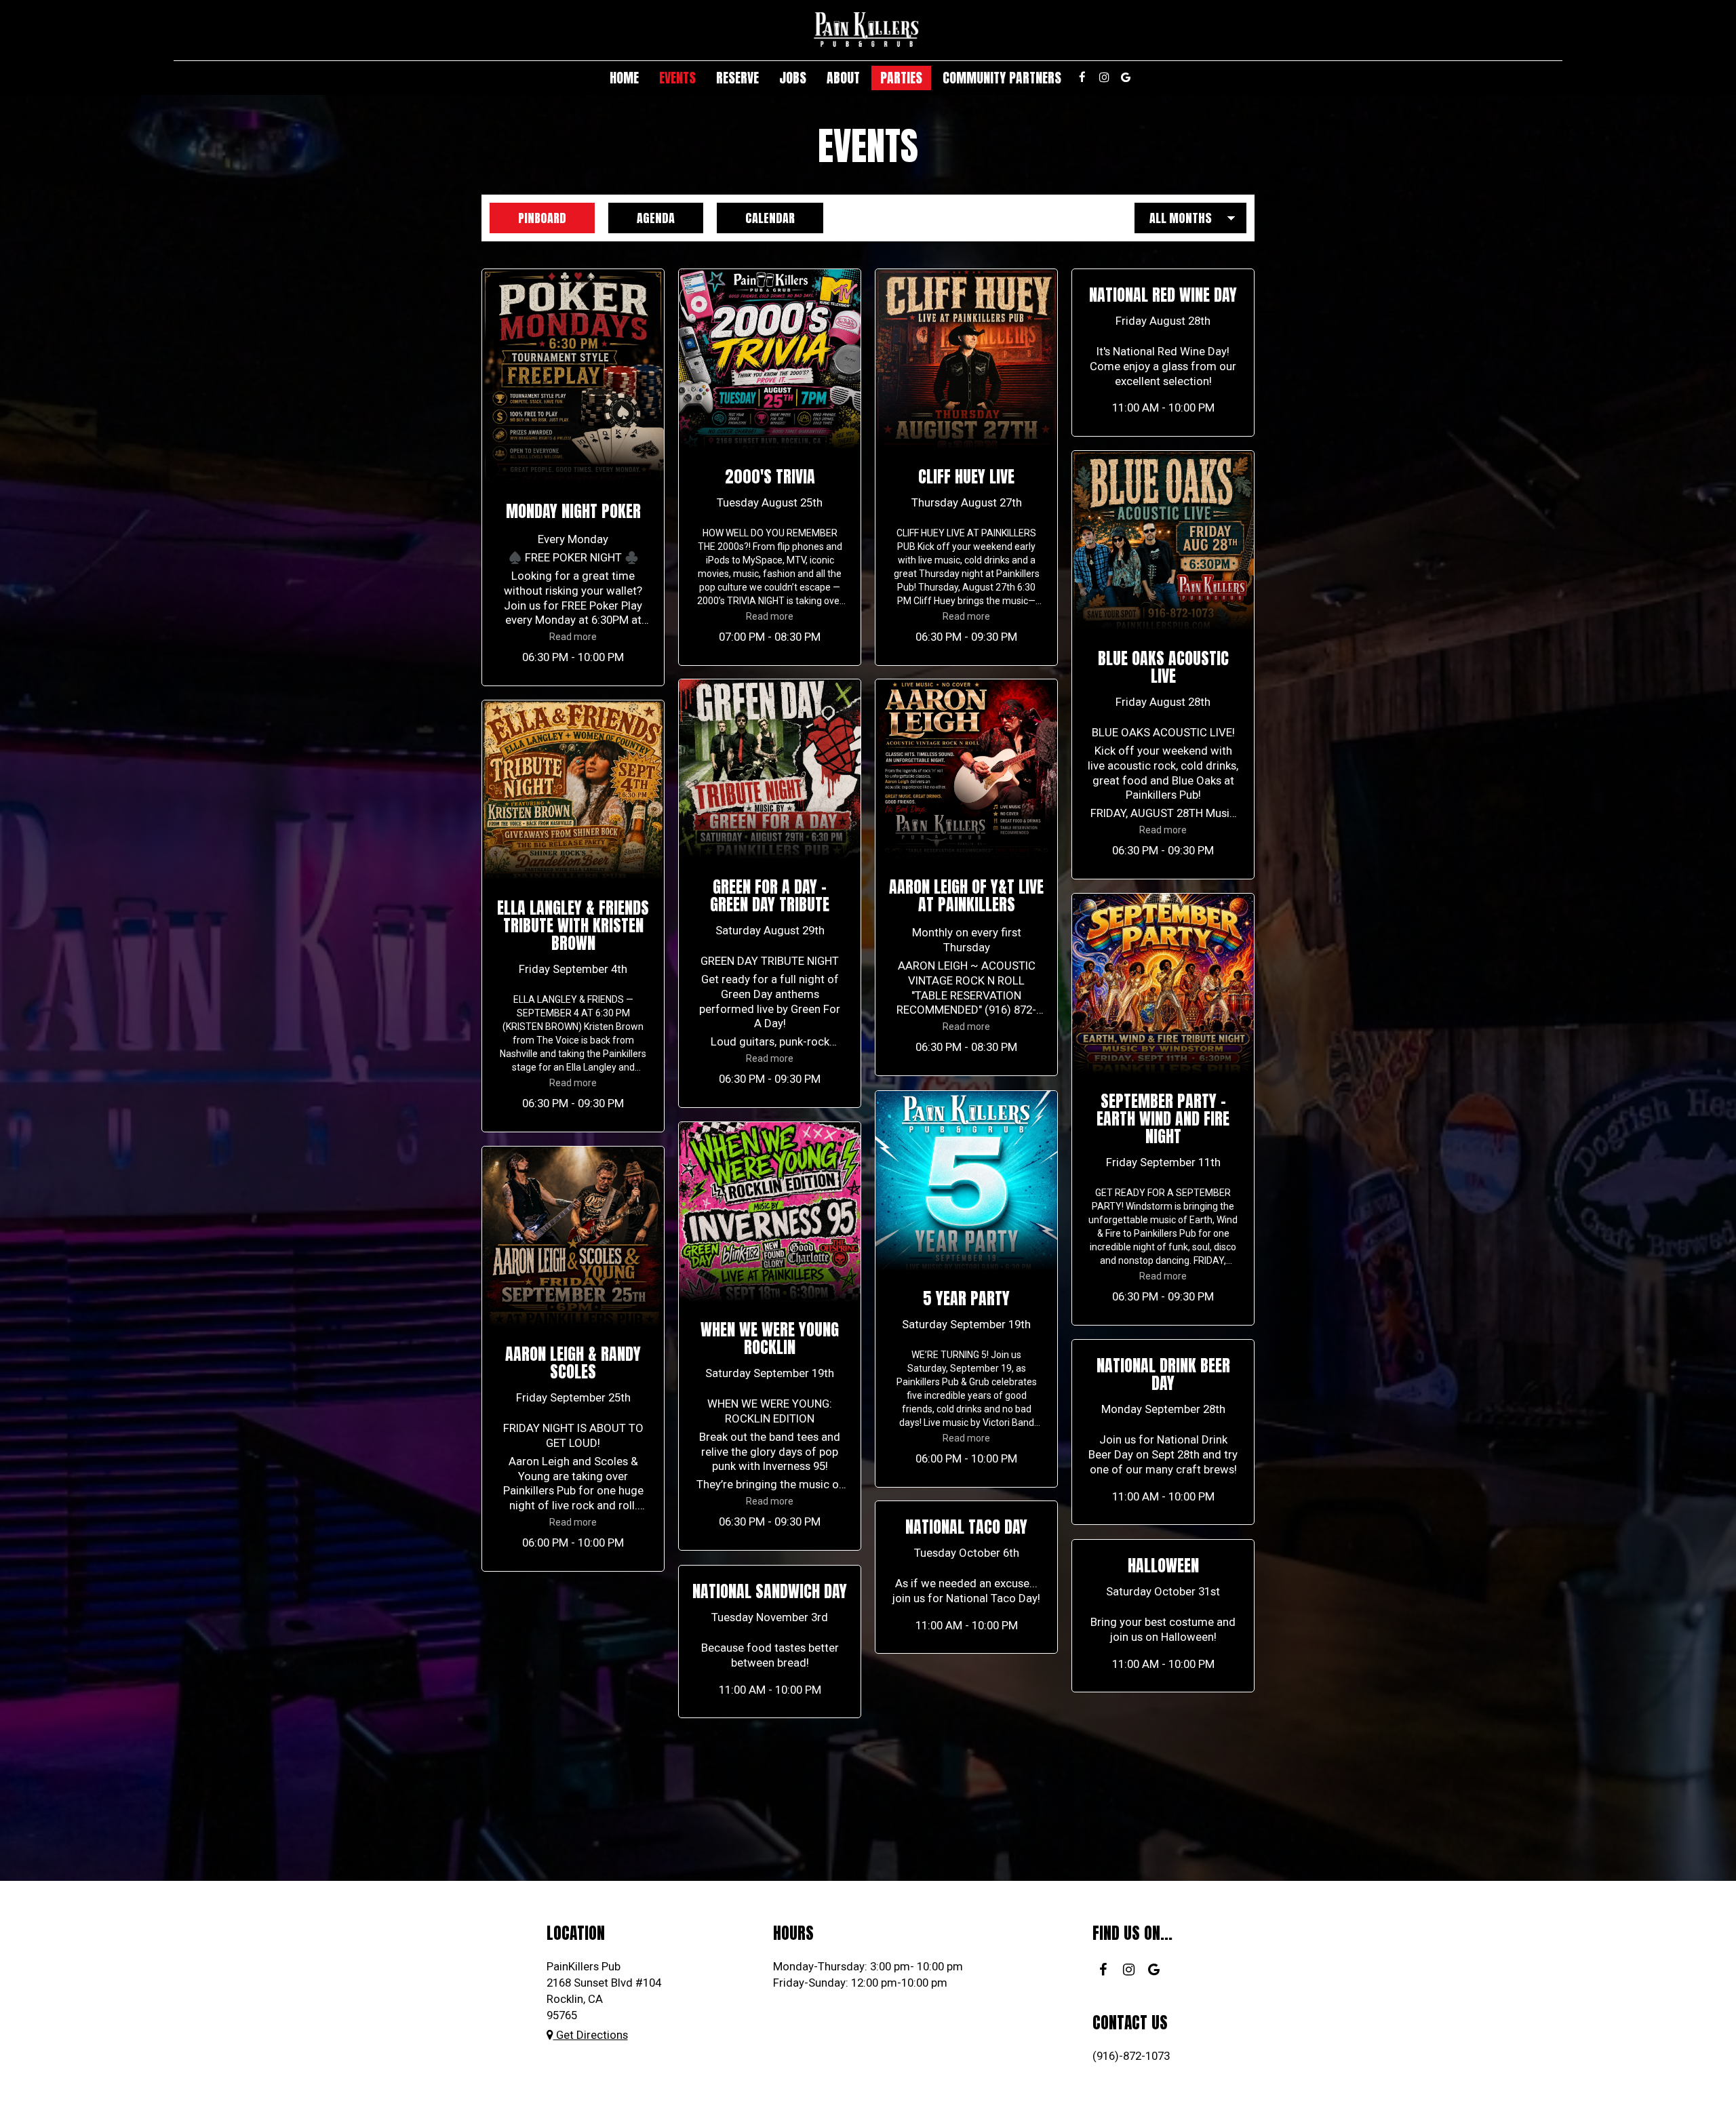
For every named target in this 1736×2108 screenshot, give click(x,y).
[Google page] (1126, 77)
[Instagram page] (1104, 77)
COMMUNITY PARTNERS (1002, 78)
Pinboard (528, 218)
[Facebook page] (1082, 77)
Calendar (756, 218)
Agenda (642, 218)
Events (677, 78)
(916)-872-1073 (1131, 2056)
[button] (573, 477)
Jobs (793, 78)
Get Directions (591, 2035)
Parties (901, 78)
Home (624, 78)
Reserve (737, 78)
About (843, 78)
